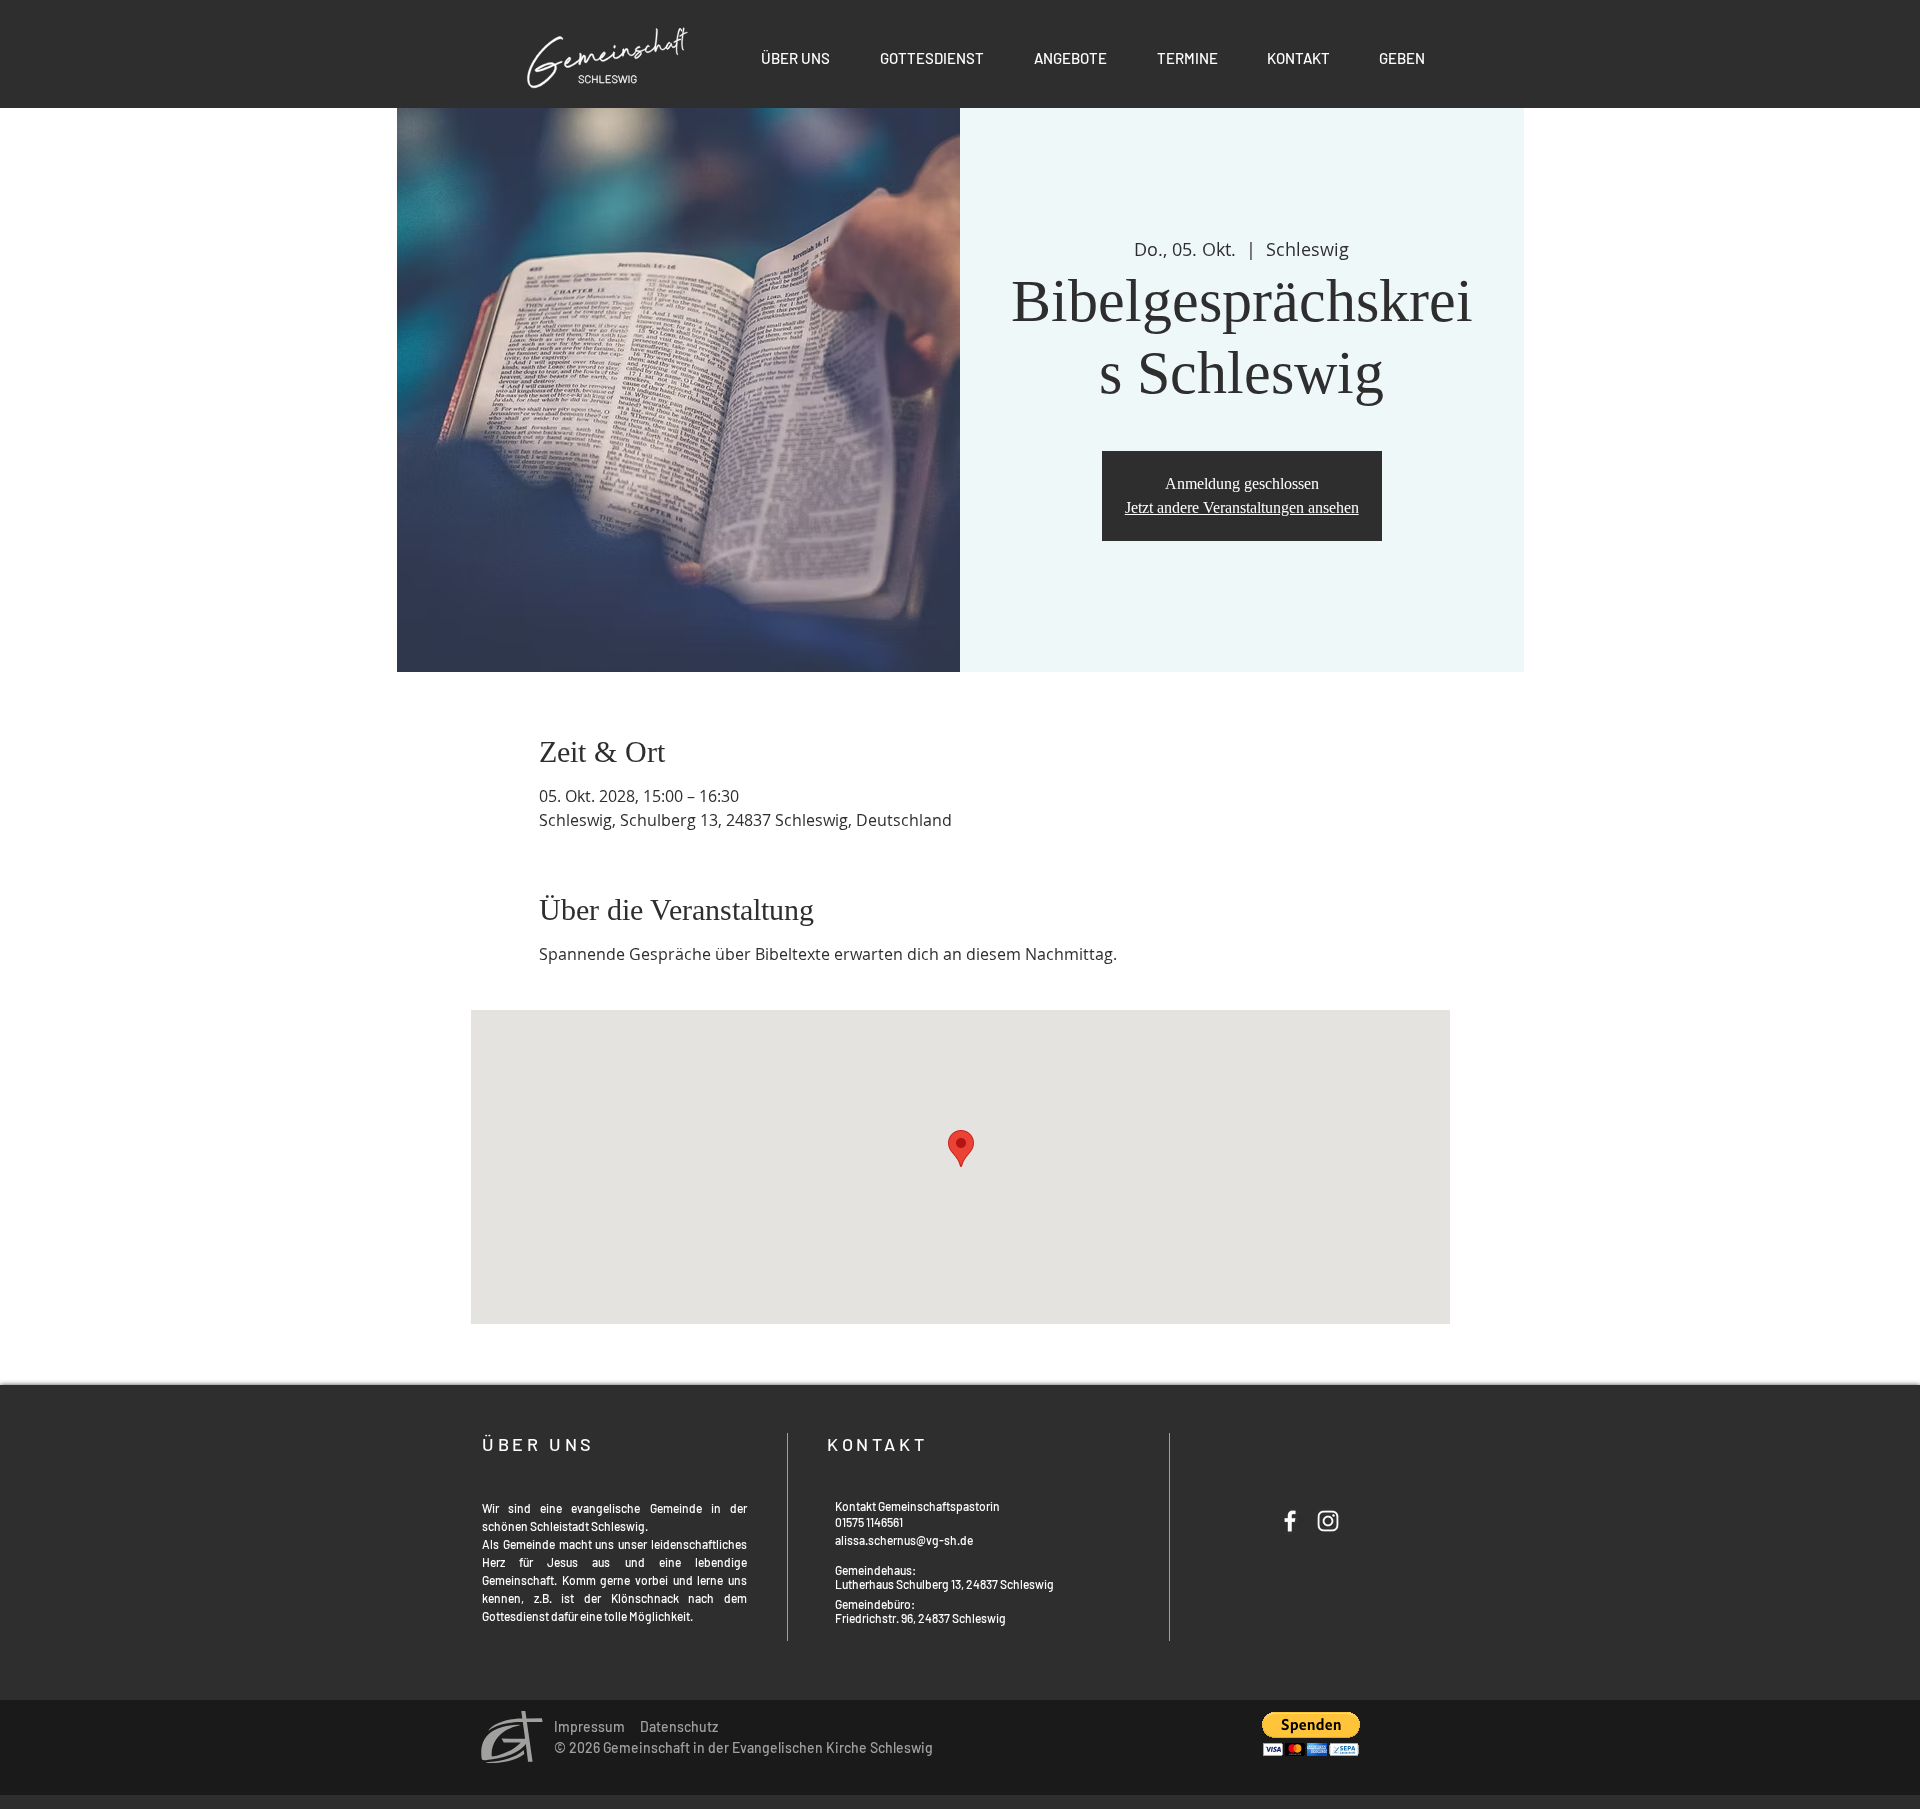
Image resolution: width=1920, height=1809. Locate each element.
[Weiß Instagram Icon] (1328, 1521)
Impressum (589, 1726)
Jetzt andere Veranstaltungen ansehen (1242, 507)
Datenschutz (679, 1726)
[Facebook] (1290, 1521)
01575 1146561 (869, 1522)
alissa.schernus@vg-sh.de (904, 1540)
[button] (1070, 58)
